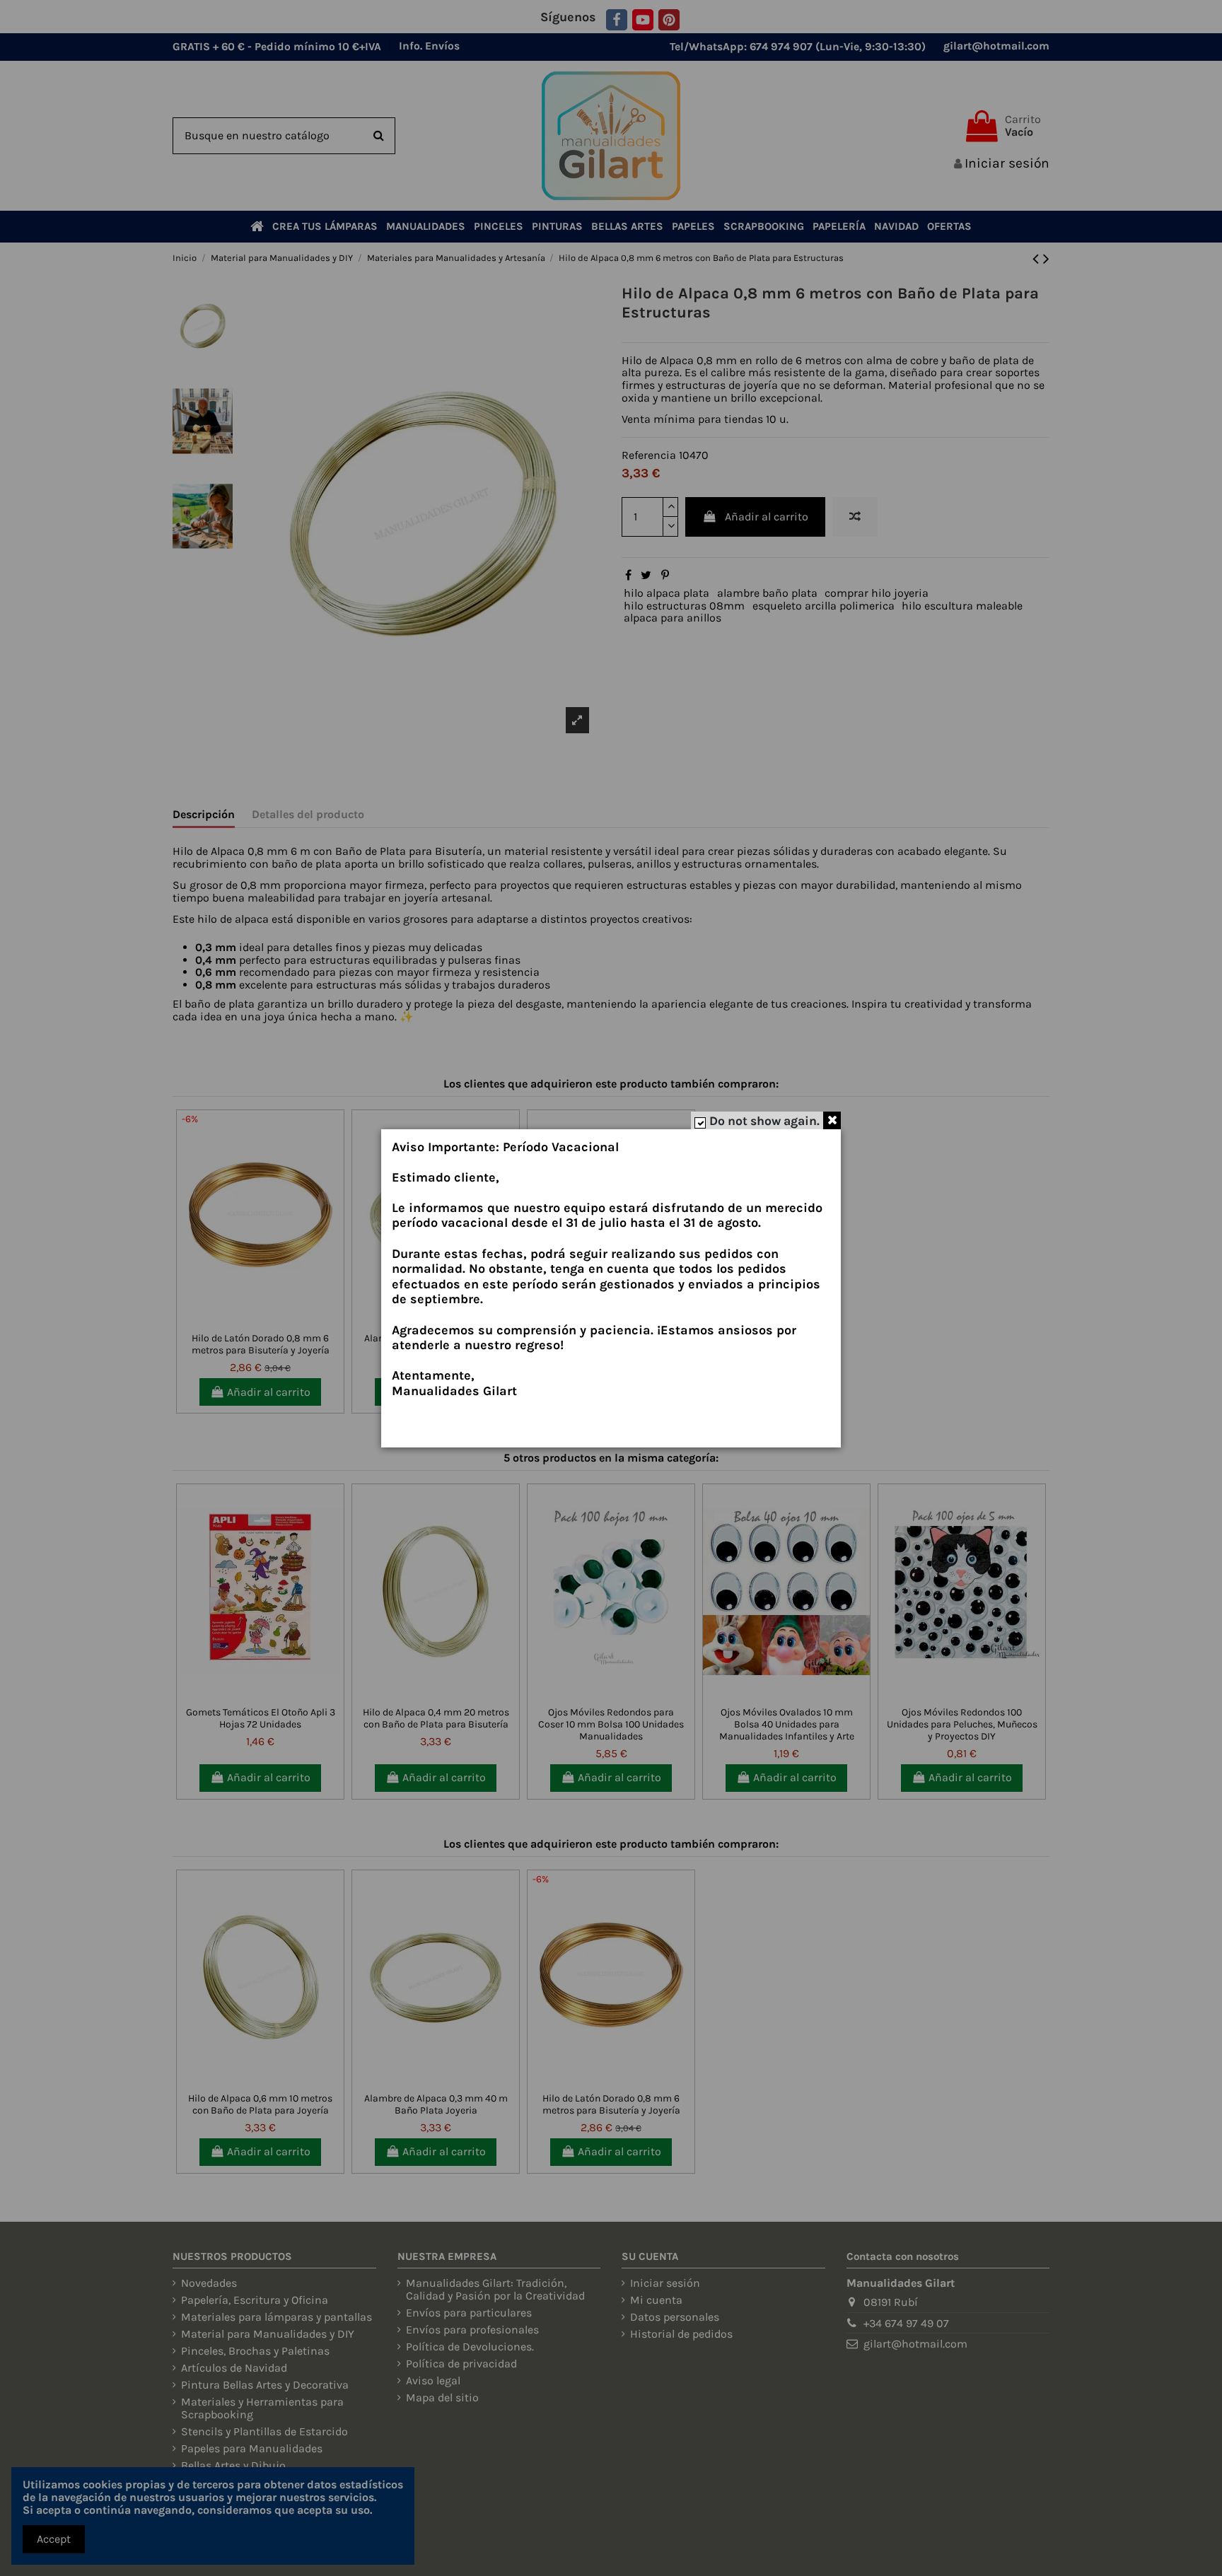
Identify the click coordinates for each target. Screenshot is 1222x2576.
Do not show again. (764, 1121)
